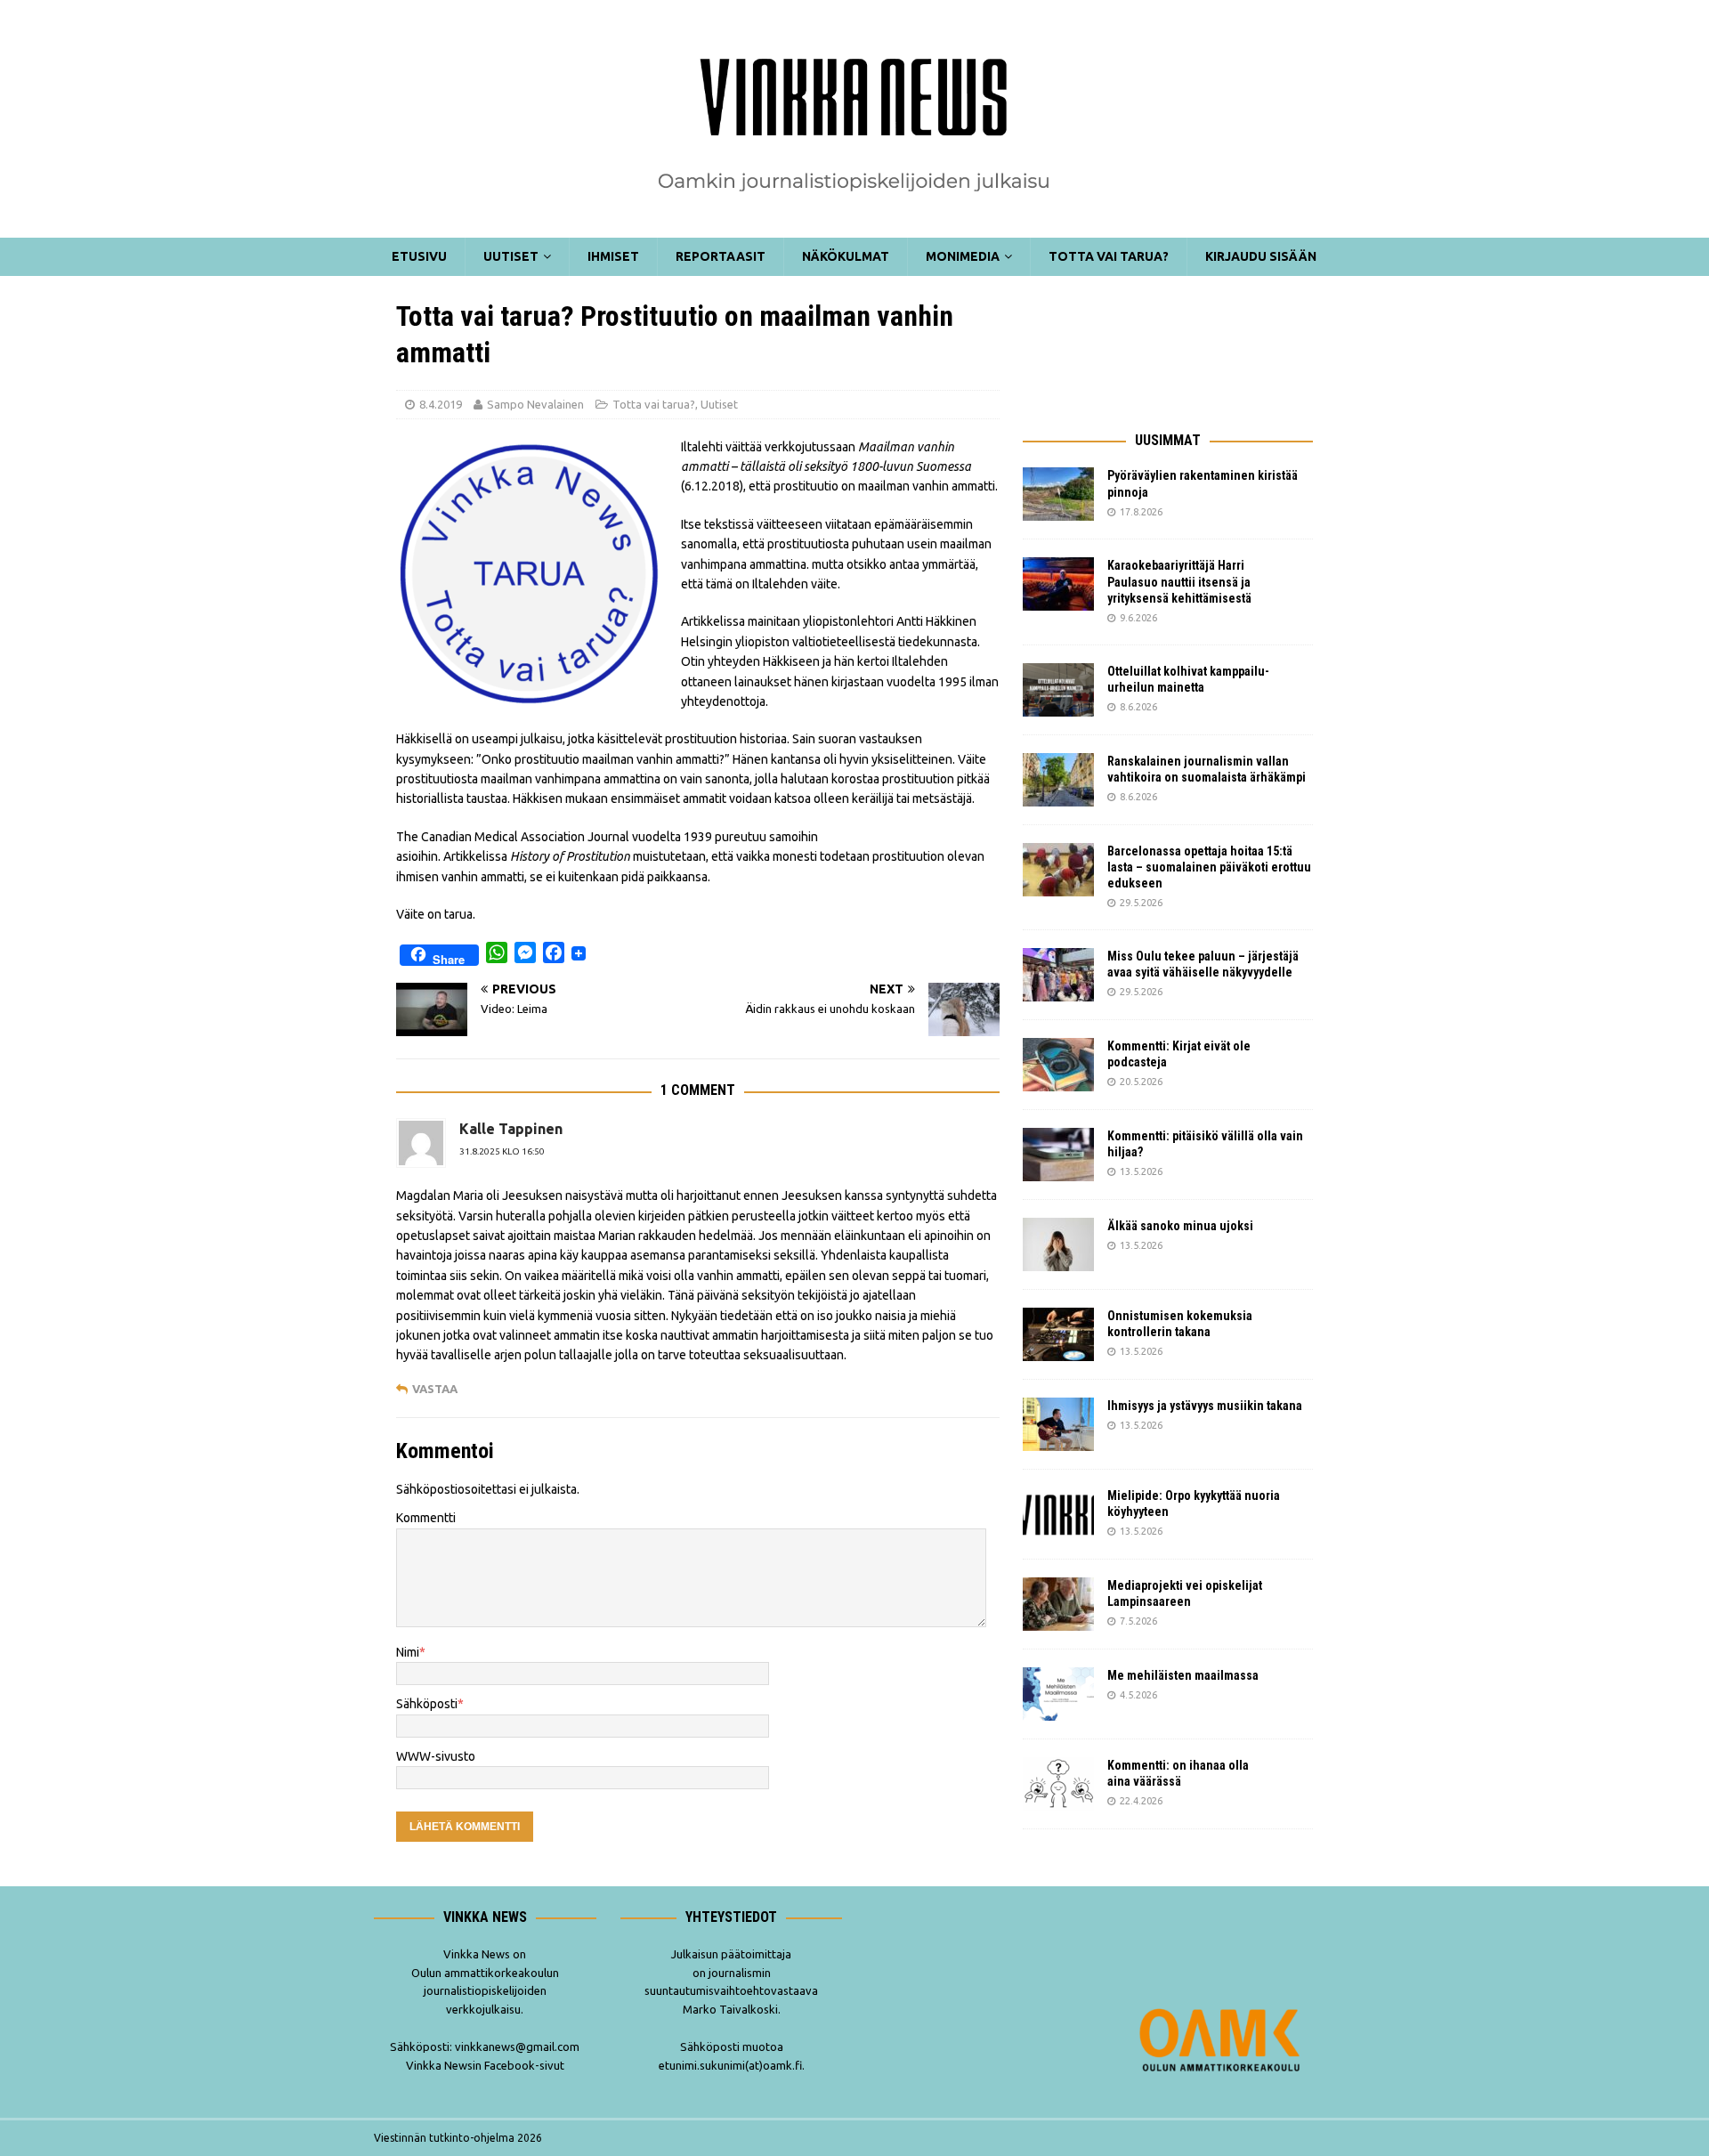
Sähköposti (427, 1704)
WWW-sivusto (436, 1756)
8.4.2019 (441, 404)
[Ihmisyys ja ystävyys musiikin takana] (1058, 1424)
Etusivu (419, 256)
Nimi (408, 1652)
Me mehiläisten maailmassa (1183, 1675)
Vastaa (435, 1389)
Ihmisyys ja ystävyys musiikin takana (1207, 1406)
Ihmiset (613, 256)
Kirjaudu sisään (1261, 256)
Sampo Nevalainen (535, 404)
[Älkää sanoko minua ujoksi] (1058, 1244)
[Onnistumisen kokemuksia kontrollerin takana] (1058, 1334)
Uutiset (511, 256)
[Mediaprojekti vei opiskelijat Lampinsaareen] (1058, 1604)
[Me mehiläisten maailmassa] (1058, 1694)
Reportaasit (721, 256)
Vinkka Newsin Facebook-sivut (485, 2065)
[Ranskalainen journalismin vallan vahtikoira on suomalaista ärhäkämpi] (1058, 780)
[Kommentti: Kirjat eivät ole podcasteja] (1058, 1065)
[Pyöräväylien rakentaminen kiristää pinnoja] (1058, 494)
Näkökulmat (846, 256)
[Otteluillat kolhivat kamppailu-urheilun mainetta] (1058, 690)
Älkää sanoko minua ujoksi (1180, 1226)
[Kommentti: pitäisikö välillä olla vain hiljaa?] (1058, 1155)
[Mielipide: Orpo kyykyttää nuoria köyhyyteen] (1058, 1514)
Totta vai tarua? (1109, 256)
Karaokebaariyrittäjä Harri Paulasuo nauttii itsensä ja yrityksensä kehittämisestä (1181, 581)
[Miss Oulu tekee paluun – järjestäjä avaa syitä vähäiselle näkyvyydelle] (1058, 975)
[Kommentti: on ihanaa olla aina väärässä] (1058, 1784)
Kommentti (426, 1518)
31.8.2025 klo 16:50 (502, 1151)
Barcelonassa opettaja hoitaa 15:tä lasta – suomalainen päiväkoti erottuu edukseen (1209, 867)
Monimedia (963, 256)
